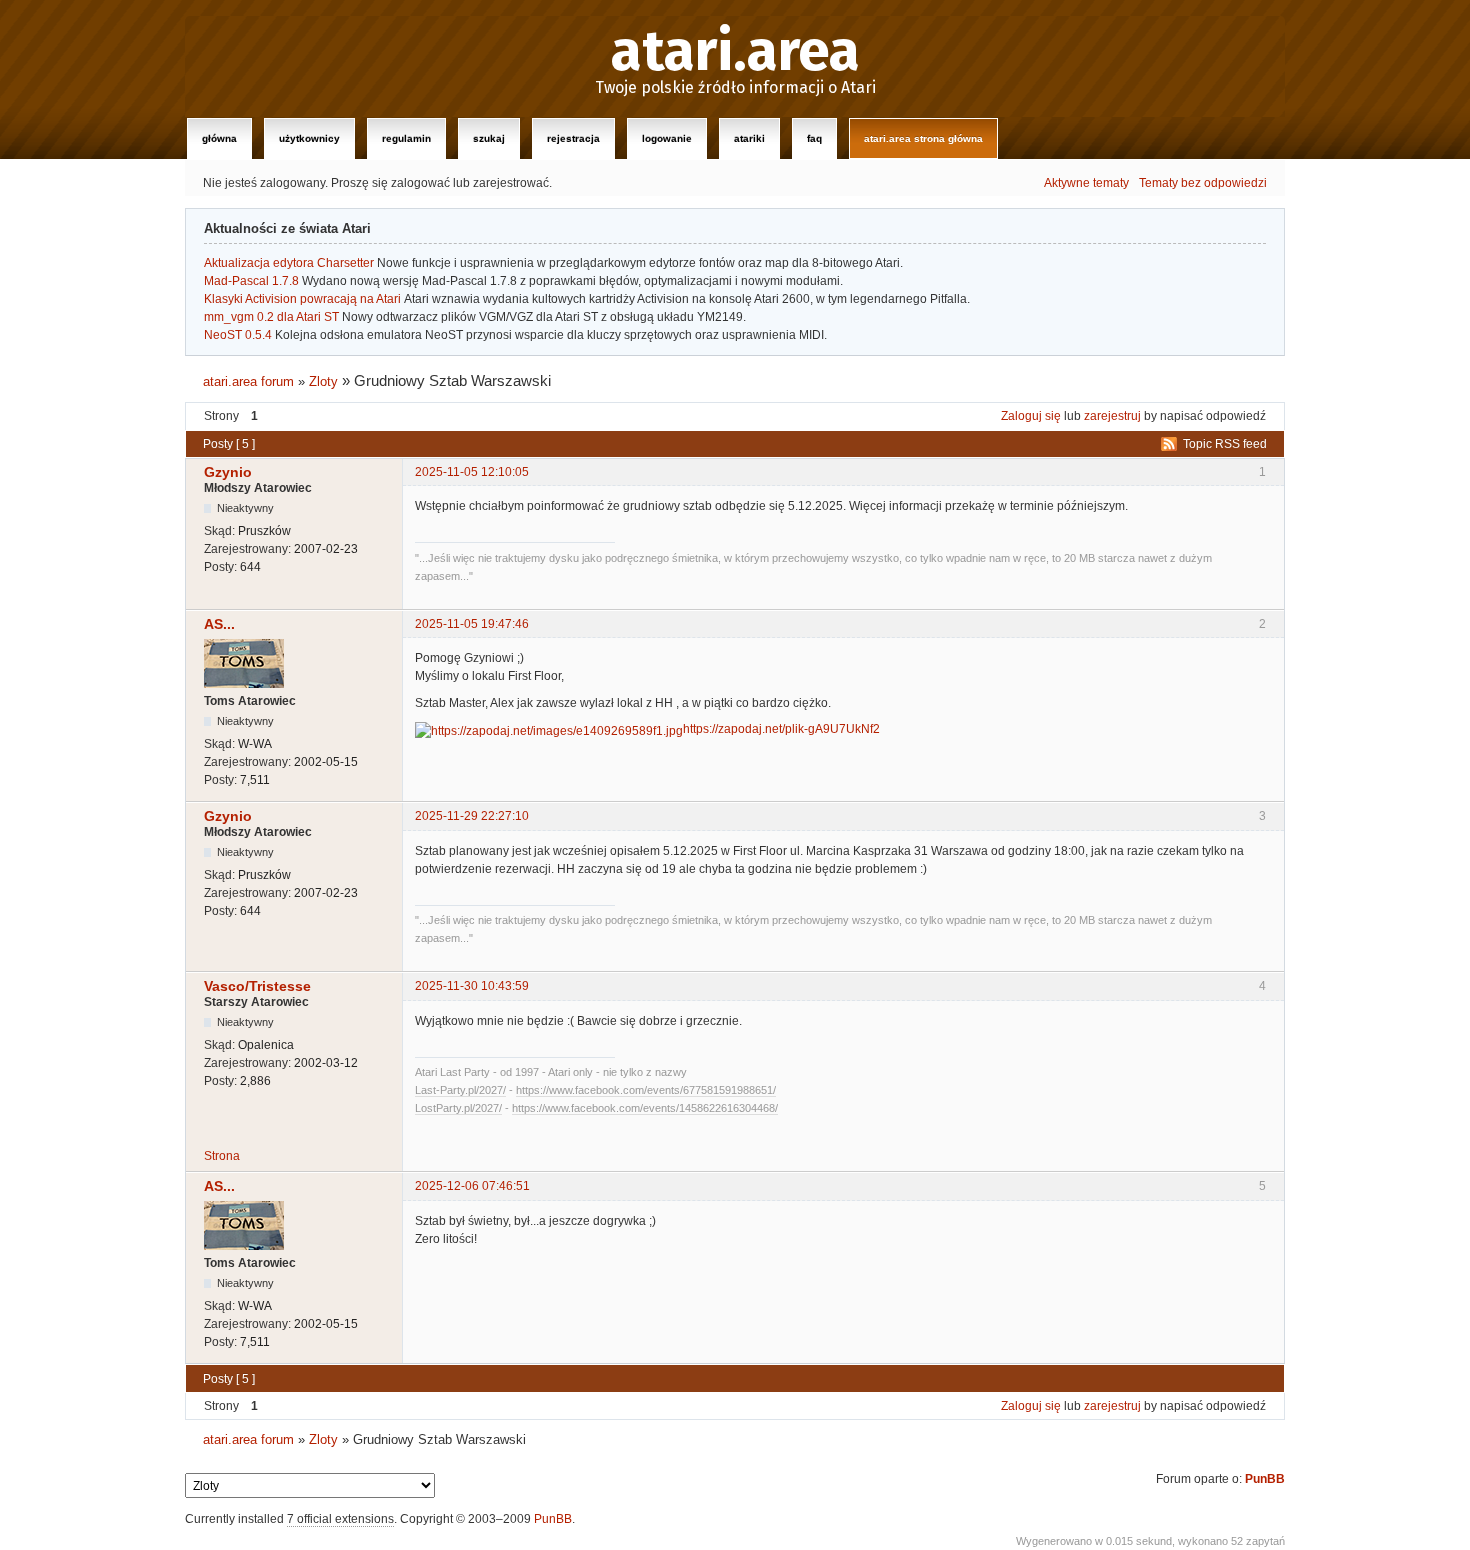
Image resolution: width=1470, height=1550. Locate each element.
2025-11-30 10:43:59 (472, 986)
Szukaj (489, 138)
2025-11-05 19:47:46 (472, 624)
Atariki (749, 138)
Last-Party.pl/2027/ (460, 1090)
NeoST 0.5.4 (238, 335)
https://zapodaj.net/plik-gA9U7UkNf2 (781, 729)
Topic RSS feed (1225, 444)
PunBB (1265, 1479)
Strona (222, 1156)
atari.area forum (248, 381)
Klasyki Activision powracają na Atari (302, 299)
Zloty (323, 381)
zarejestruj (1112, 416)
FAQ (814, 138)
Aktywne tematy (1086, 183)
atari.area (735, 52)
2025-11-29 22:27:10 (472, 816)
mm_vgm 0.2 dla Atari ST (271, 317)
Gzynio (228, 472)
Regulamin (406, 138)
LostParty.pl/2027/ (458, 1108)
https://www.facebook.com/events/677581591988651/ (646, 1090)
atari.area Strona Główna (923, 138)
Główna (219, 138)
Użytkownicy (309, 138)
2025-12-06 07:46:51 (472, 1186)
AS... (219, 624)
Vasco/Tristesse (257, 986)
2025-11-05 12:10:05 (472, 472)
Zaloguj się (1031, 416)
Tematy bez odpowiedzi (1203, 183)
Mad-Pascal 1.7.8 (251, 281)
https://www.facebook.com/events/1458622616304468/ (645, 1108)
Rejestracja (573, 138)
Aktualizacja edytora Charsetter (289, 263)
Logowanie (667, 138)
